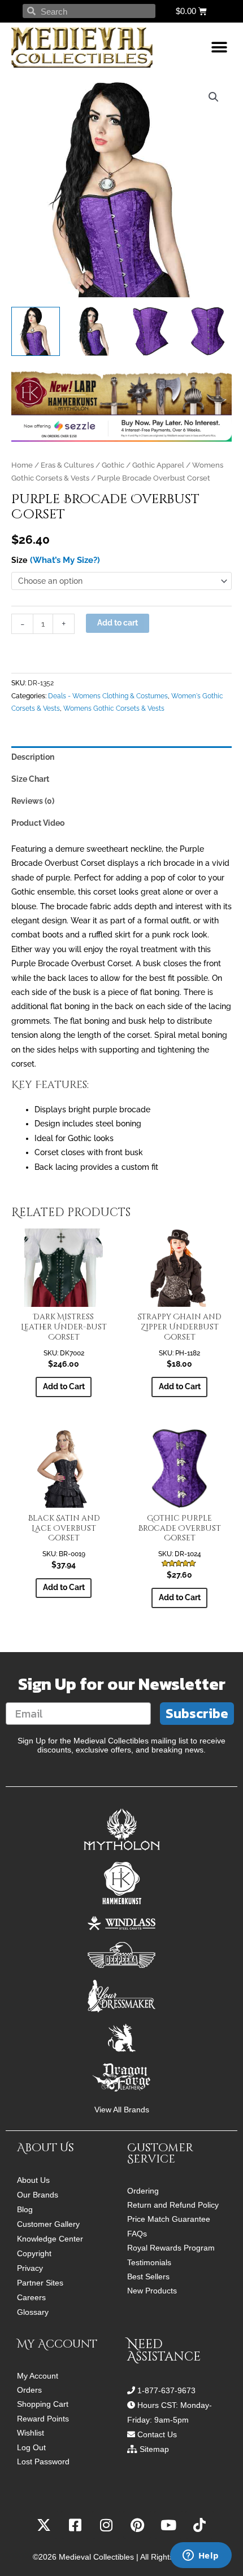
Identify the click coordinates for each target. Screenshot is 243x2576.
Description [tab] (33, 757)
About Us (33, 2180)
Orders (29, 2390)
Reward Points (43, 2419)
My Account (38, 2376)
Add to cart (118, 623)
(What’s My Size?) (65, 560)
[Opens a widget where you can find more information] (201, 2556)
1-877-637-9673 (166, 2390)
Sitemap (154, 2449)
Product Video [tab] (38, 823)
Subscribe (197, 1713)
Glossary (33, 2312)
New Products (152, 2291)
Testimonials (149, 2263)
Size (19, 560)
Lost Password (43, 2462)
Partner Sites (40, 2283)
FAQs (137, 2234)
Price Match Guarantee (169, 2219)
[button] (219, 48)
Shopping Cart (43, 2404)
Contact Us (157, 2434)
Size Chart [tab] (30, 779)
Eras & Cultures (67, 465)
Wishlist (31, 2433)
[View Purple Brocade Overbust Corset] (36, 331)
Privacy (30, 2268)
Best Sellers (148, 2277)
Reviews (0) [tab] (33, 801)
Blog (25, 2209)
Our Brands (38, 2195)
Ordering (143, 2191)
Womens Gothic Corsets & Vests (114, 708)
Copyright (34, 2253)
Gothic (113, 465)
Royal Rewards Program (171, 2248)
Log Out (31, 2448)
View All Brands (122, 2110)
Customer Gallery (48, 2224)
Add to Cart (64, 1386)
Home (22, 465)
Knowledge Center (50, 2239)
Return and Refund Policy (173, 2205)
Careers (31, 2297)
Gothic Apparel (158, 465)
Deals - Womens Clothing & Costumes (108, 696)
